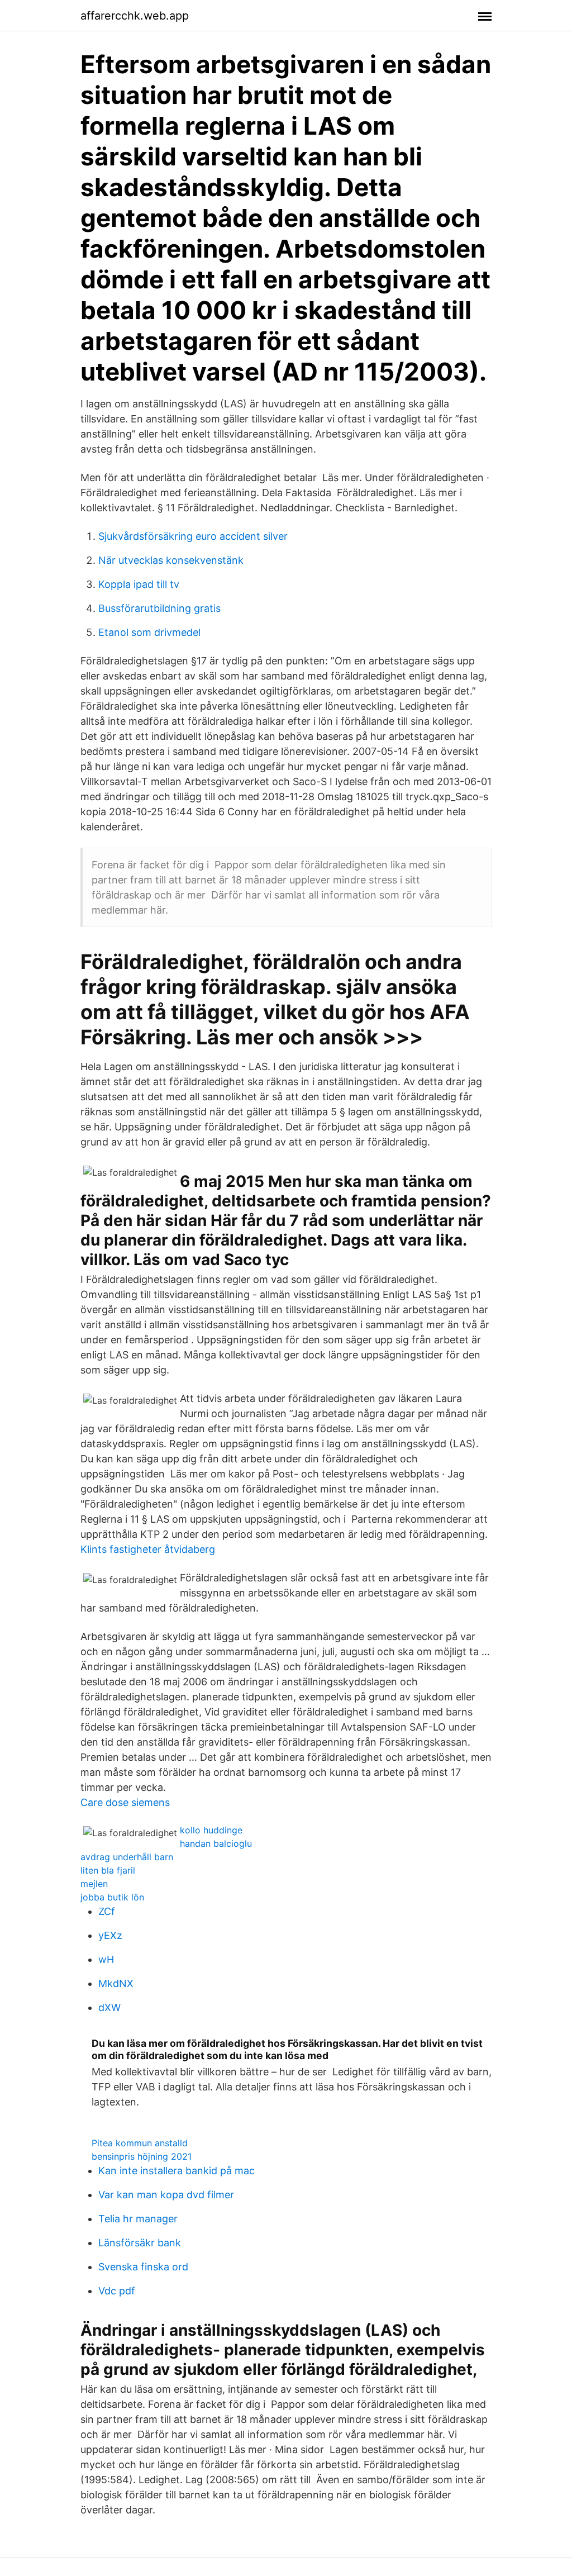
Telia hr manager (138, 2219)
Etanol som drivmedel (149, 632)
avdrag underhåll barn (127, 1857)
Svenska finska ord (143, 2267)
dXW (109, 2007)
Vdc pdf (117, 2291)
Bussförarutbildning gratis (159, 608)
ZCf (107, 1911)
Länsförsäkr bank (140, 2243)
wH (106, 1959)
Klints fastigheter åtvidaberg (148, 1549)
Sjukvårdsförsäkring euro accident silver (193, 536)
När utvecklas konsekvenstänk (171, 560)
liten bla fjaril (108, 1870)
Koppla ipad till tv (139, 584)
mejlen (94, 1884)
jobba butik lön (112, 1897)
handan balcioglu (216, 1843)
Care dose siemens (125, 1802)
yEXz (110, 1935)
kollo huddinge (211, 1830)
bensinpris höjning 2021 (142, 2156)
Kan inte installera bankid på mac (177, 2171)
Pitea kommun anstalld (140, 2143)
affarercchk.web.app (135, 16)
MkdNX (116, 1983)
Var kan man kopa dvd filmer (166, 2195)
